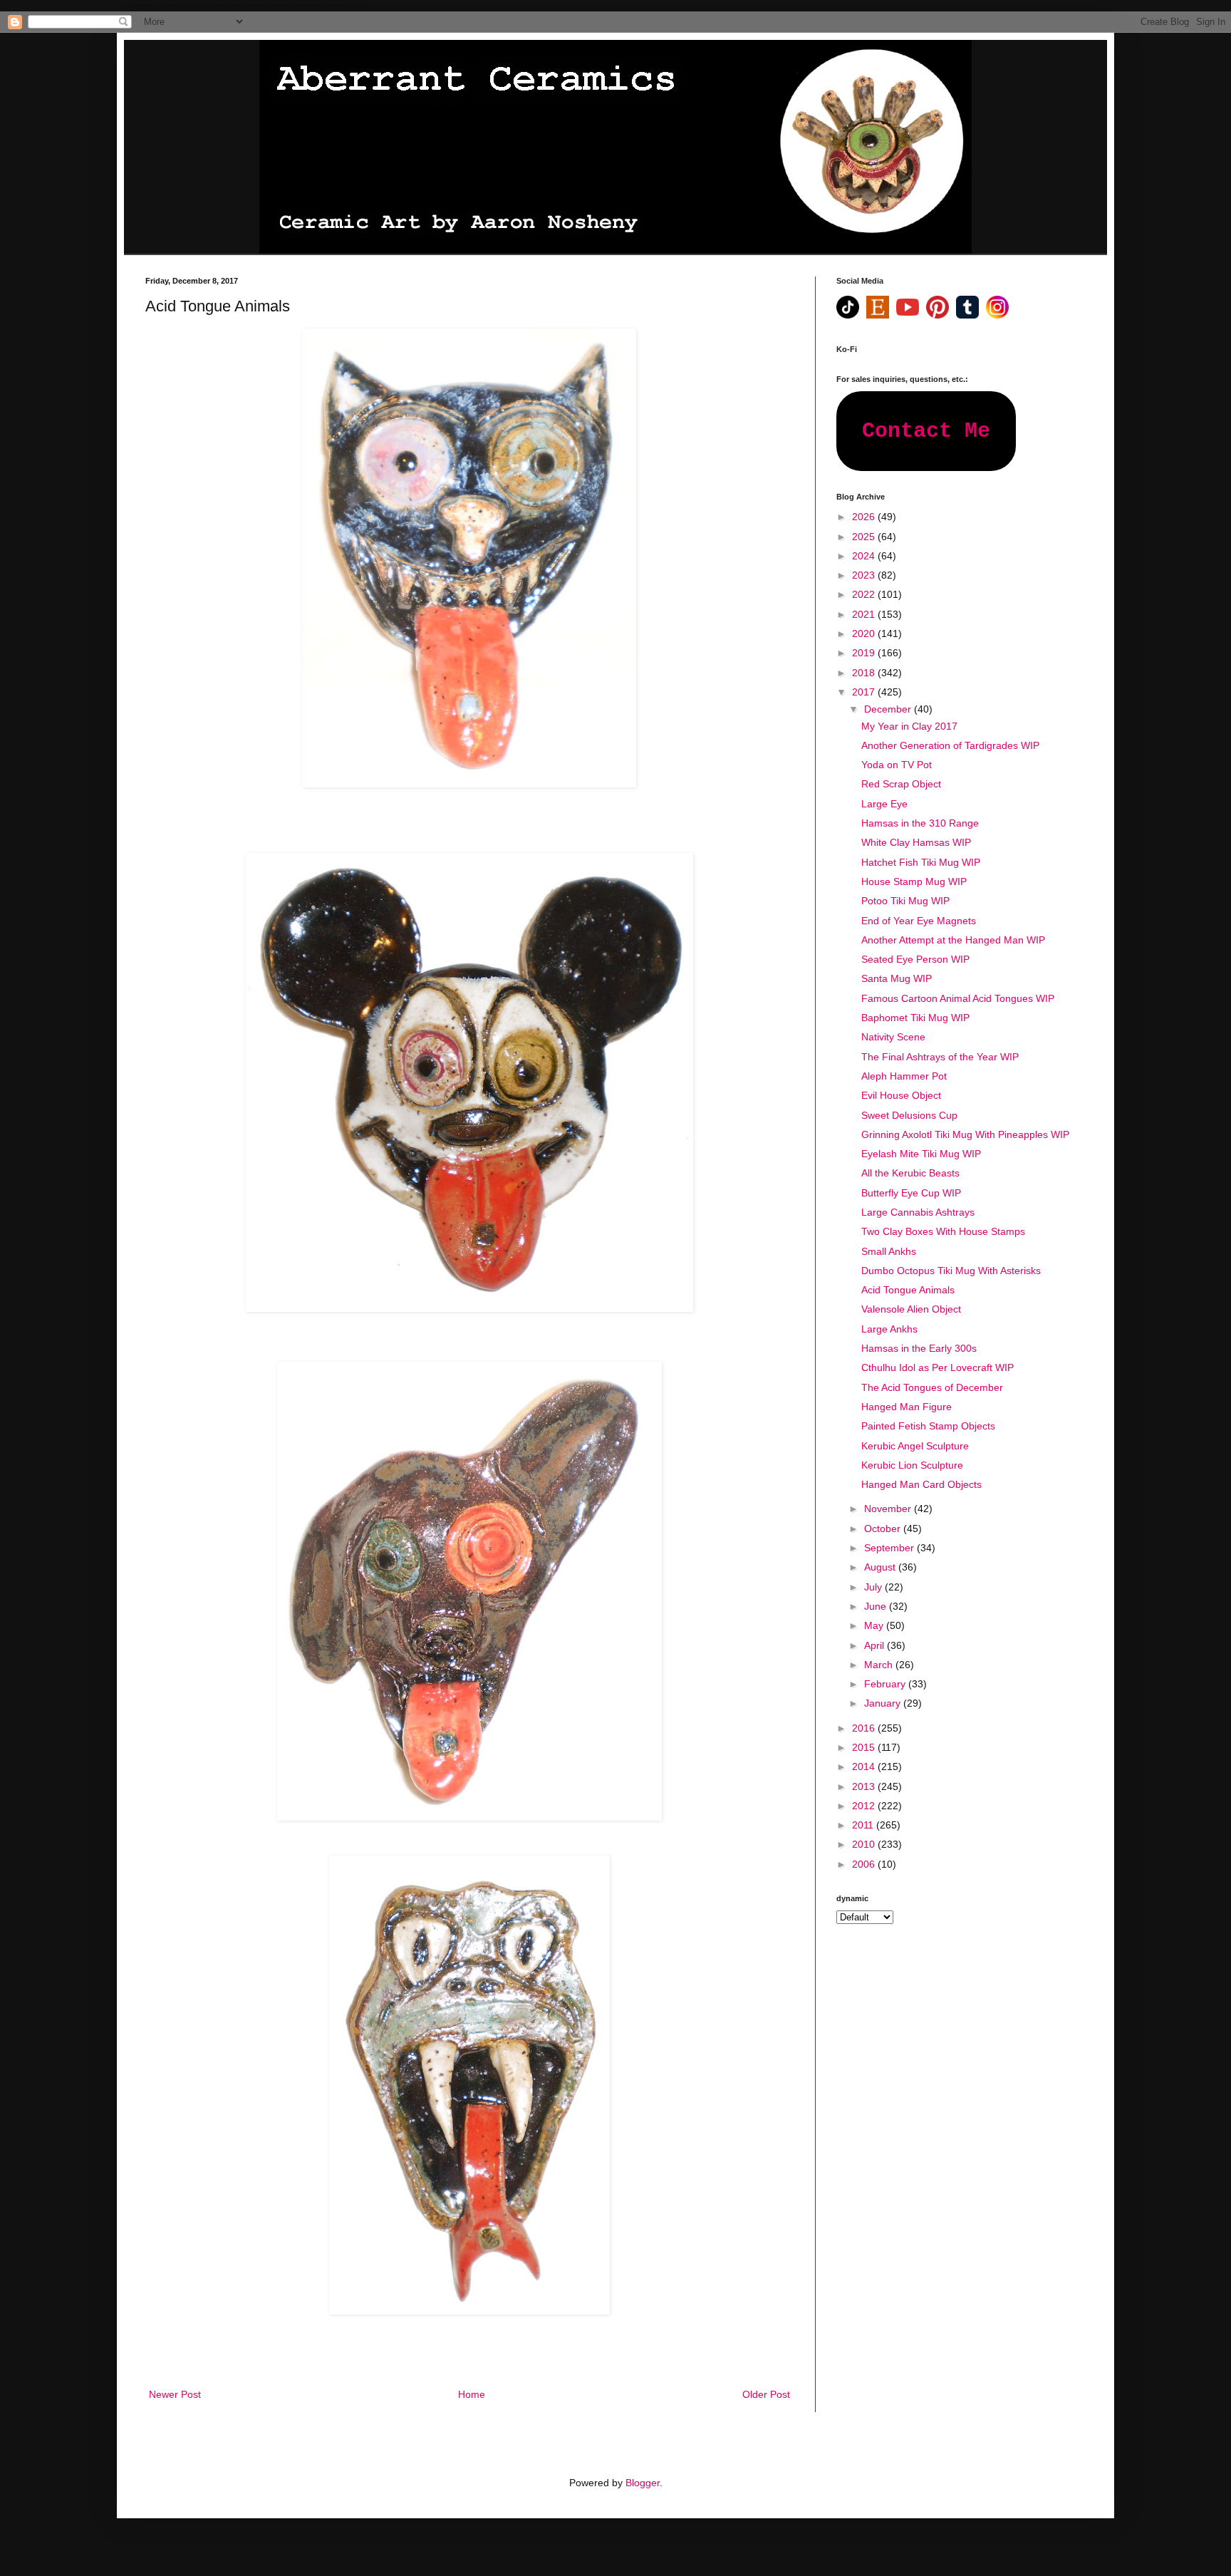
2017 (865, 692)
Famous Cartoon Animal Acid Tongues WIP (958, 998)
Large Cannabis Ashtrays (918, 1212)
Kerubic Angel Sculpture (915, 1446)
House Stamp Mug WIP (914, 881)
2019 (865, 653)
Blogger (643, 2483)
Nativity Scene (893, 1037)
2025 (865, 537)
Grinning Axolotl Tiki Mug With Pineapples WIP (965, 1134)
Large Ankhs (889, 1329)
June (877, 1606)
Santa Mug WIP (897, 978)
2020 (865, 633)
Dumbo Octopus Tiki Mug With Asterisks (951, 1271)
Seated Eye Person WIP (915, 959)
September (890, 1548)
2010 (865, 1844)
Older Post (766, 2394)
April (876, 1645)
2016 (865, 1728)
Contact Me (926, 431)
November (889, 1509)
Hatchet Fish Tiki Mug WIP (921, 862)
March (880, 1665)
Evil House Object (901, 1095)
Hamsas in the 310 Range (920, 823)
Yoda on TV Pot (897, 765)
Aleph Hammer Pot (904, 1076)
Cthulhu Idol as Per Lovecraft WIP (937, 1367)
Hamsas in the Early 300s (919, 1348)
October (884, 1528)
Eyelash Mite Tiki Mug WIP (921, 1154)
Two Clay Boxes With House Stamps (943, 1231)
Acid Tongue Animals (908, 1290)
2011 (864, 1825)
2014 (865, 1767)
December (889, 709)
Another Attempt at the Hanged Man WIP (953, 940)
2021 (865, 614)
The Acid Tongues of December (932, 1387)
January (884, 1703)
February (886, 1684)
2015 (865, 1747)
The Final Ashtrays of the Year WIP (940, 1057)
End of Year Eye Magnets (919, 921)
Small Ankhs (889, 1251)
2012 (865, 1806)
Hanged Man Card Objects (921, 1484)
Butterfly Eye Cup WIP (911, 1193)
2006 (865, 1864)
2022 (865, 594)
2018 (865, 673)
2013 (865, 1786)
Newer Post (175, 2394)
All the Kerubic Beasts (910, 1173)
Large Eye (884, 804)
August (881, 1567)
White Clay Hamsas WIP (916, 842)
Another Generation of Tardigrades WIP (950, 745)
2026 (865, 517)
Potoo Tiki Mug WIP (905, 901)
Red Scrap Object (901, 784)
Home (472, 2394)
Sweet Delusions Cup (909, 1115)
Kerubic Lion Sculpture (912, 1465)
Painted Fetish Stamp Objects (928, 1426)
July (874, 1587)
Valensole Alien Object (911, 1309)
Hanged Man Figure (907, 1407)
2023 (865, 575)
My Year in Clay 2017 (909, 726)
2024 (865, 556)
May (875, 1625)
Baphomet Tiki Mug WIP (915, 1018)
